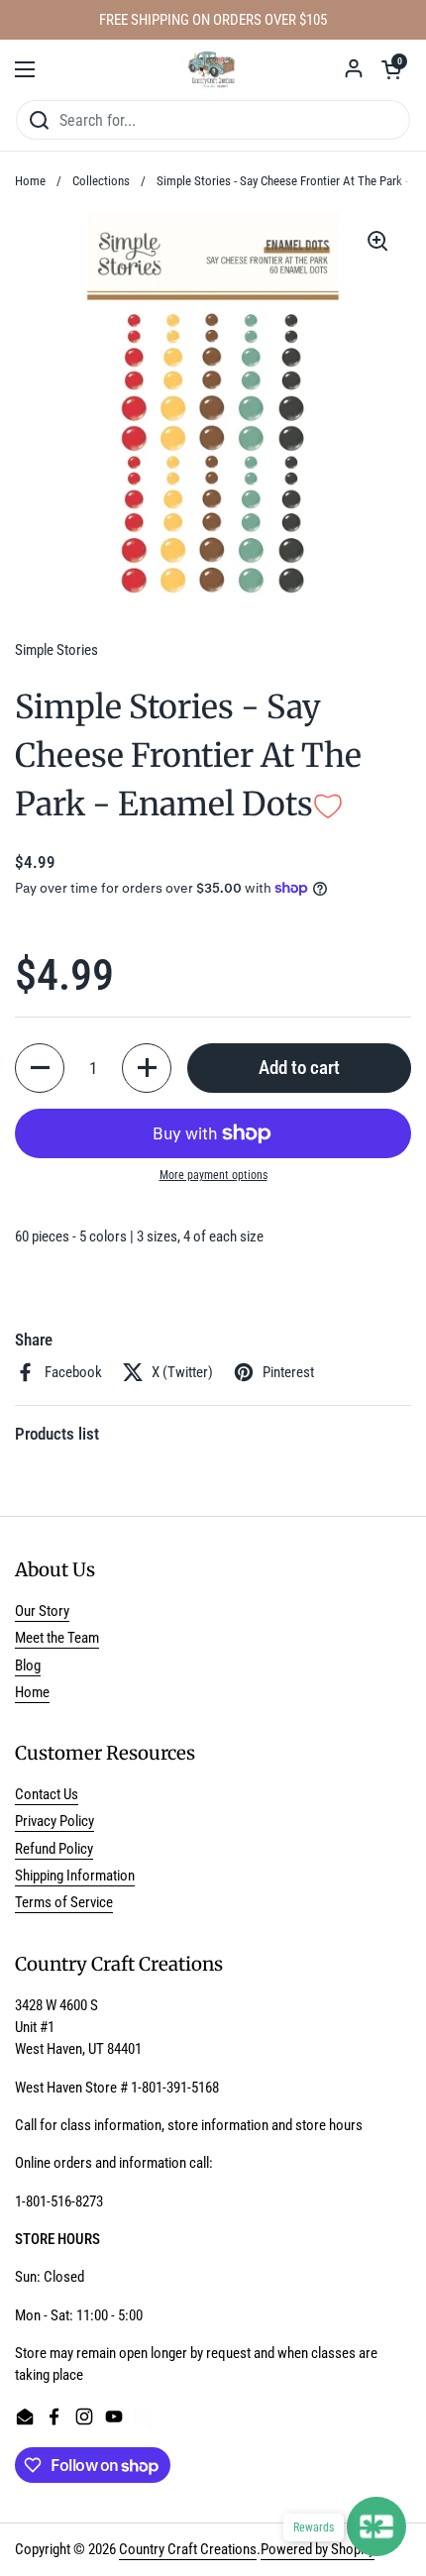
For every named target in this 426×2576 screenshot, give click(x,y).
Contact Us (47, 1794)
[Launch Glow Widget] (376, 2526)
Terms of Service (64, 1902)
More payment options (213, 1175)
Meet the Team (57, 1638)
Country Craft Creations (188, 2549)
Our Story (42, 1611)
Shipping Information (75, 1876)
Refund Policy (54, 1849)
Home (30, 181)
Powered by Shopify (318, 2549)
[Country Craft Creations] (213, 69)
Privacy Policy (54, 1821)
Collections (101, 181)
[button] (391, 69)
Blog (28, 1665)
